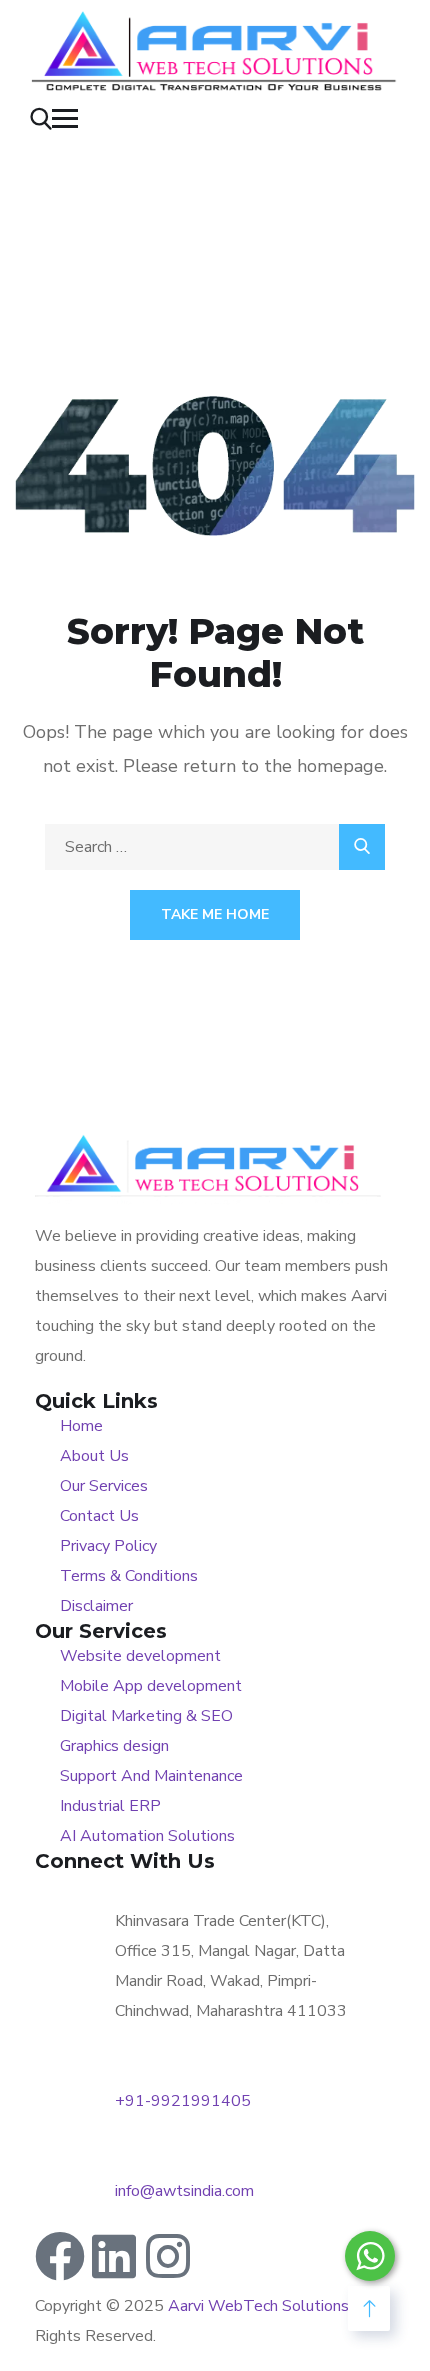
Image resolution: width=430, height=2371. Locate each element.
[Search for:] (215, 847)
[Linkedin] (114, 2256)
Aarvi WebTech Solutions (258, 2306)
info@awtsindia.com (184, 2191)
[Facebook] (60, 2256)
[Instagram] (168, 2256)
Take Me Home (215, 914)
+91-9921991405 (183, 2101)
